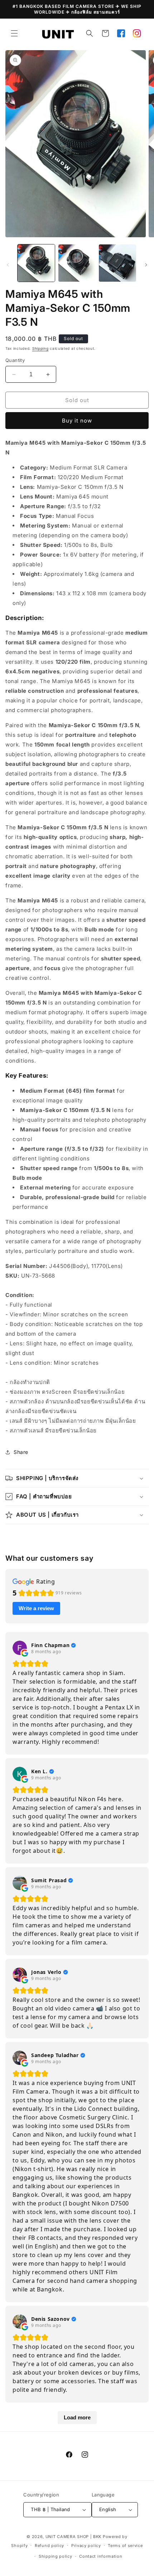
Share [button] (21, 1452)
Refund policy (49, 2546)
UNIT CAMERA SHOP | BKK (73, 2537)
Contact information (101, 2556)
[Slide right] (146, 265)
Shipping (40, 348)
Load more (77, 2417)
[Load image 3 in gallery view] (117, 263)
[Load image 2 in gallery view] (77, 263)
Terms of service (125, 2546)
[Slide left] (8, 265)
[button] (14, 33)
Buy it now (77, 421)
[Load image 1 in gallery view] (36, 263)
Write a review (36, 1608)
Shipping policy (56, 2556)
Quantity (15, 360)
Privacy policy (86, 2546)
